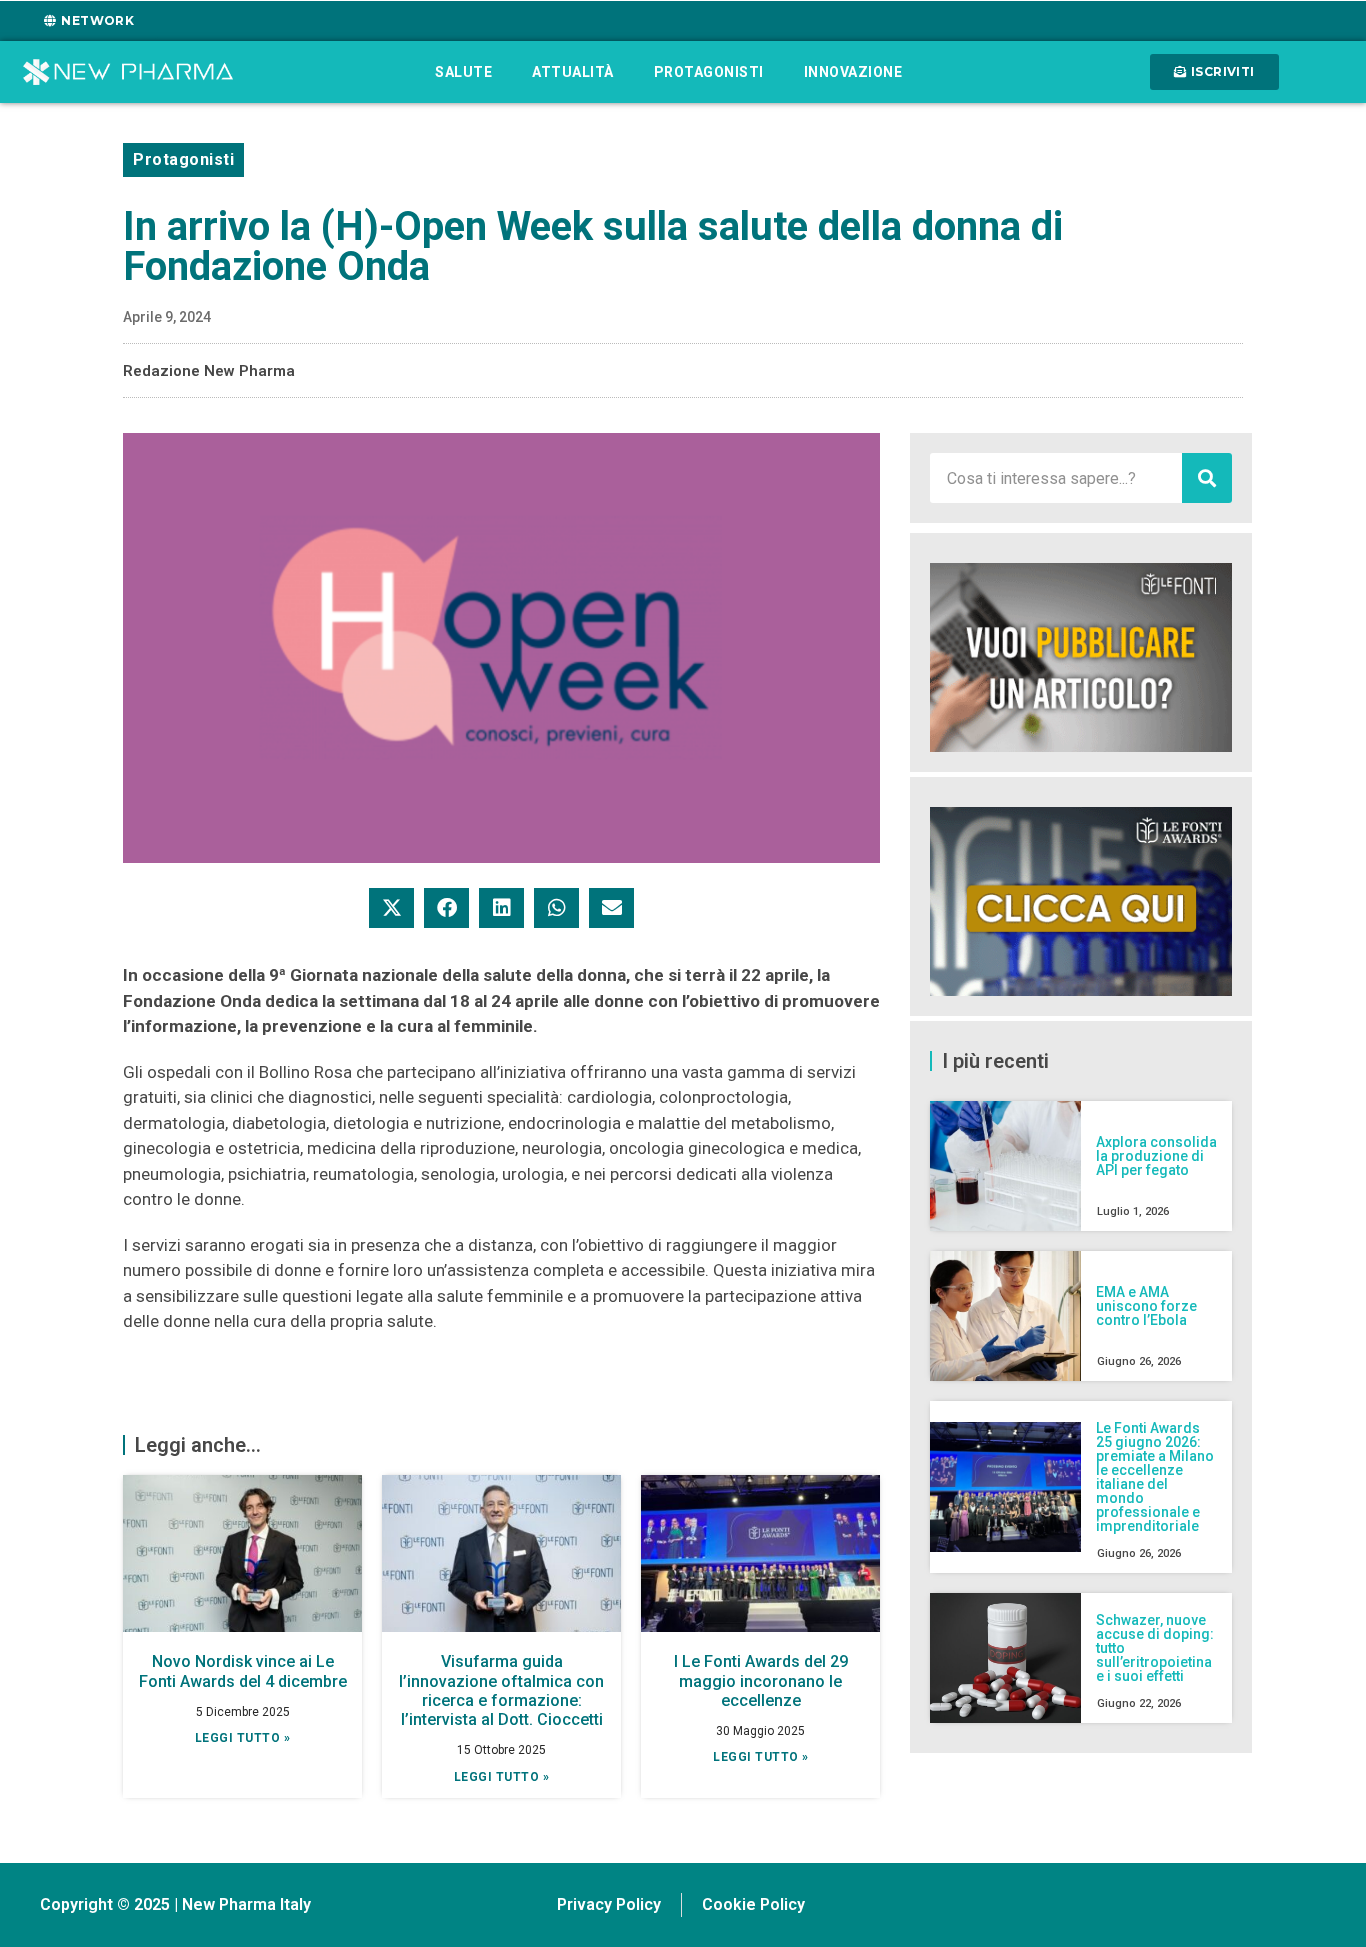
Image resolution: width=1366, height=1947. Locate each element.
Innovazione (853, 72)
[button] (391, 908)
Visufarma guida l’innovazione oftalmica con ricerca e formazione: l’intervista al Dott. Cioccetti (501, 1690)
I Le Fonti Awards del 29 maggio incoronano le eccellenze (761, 1680)
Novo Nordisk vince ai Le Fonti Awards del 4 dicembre (243, 1671)
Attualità (573, 72)
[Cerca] (1207, 478)
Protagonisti (709, 72)
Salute (463, 72)
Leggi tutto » (243, 1738)
